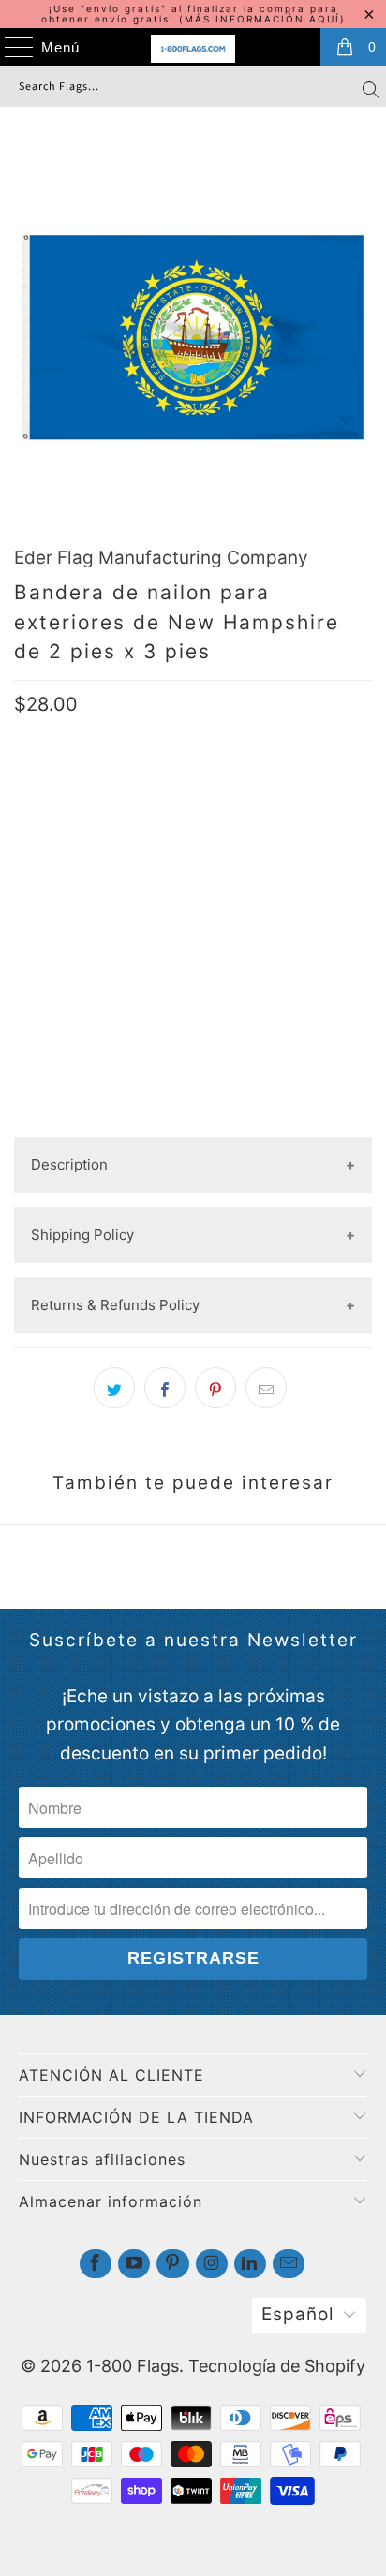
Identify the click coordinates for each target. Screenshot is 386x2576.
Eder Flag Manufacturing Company (161, 558)
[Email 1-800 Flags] (289, 2264)
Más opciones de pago (193, 1121)
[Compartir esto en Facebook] (165, 1388)
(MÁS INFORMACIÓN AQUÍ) (262, 19)
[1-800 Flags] (193, 49)
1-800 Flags (133, 2366)
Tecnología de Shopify (277, 2366)
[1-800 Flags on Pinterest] (172, 2264)
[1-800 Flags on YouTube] (134, 2264)
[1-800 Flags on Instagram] (212, 2264)
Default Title (70, 853)
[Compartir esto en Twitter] (114, 1388)
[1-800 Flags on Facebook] (96, 2264)
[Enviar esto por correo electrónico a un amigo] (266, 1388)
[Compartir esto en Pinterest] (215, 1388)
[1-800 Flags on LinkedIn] (250, 2264)
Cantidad (47, 912)
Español (298, 2314)
